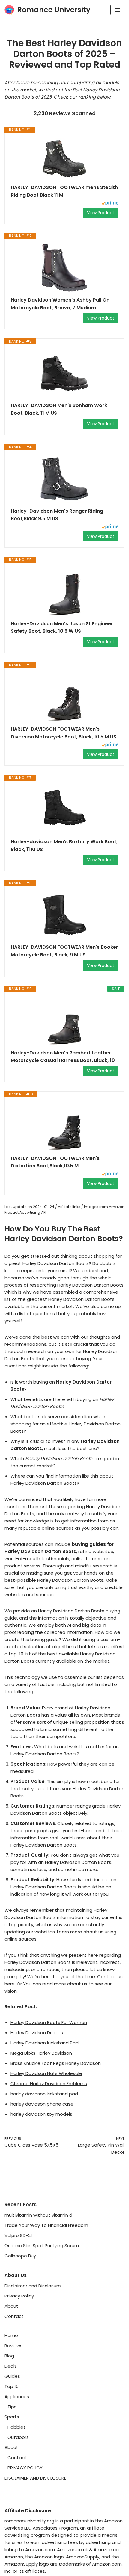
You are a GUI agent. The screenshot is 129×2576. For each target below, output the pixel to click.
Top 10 (12, 2386)
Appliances (17, 2396)
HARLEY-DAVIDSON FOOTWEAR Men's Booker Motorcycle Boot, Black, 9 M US (64, 951)
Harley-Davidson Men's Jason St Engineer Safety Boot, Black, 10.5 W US (62, 628)
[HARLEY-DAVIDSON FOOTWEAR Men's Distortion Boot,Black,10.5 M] (64, 1126)
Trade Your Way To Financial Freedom (46, 2225)
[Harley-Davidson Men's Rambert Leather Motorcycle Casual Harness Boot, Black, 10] (64, 1021)
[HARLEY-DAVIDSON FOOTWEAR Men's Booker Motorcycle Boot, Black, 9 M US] (64, 915)
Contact (14, 2316)
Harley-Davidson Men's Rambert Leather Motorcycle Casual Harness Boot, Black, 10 (63, 1057)
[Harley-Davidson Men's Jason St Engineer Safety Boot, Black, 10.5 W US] (64, 591)
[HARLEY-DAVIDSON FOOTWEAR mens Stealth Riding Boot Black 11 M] (64, 158)
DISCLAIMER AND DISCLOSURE (35, 2478)
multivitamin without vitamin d (38, 2215)
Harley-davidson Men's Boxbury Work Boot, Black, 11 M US (64, 846)
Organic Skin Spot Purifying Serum (42, 2246)
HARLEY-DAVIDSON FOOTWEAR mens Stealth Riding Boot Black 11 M (64, 191)
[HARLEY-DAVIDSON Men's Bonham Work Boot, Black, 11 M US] (64, 373)
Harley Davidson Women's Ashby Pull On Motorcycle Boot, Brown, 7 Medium (60, 304)
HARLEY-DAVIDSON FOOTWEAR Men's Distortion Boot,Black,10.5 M (55, 1162)
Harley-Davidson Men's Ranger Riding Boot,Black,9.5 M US (57, 515)
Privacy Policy (19, 2296)
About (11, 2306)
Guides (12, 2376)
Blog (9, 2356)
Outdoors (18, 2437)
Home (11, 2335)
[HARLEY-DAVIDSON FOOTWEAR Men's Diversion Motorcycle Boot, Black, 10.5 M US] (64, 697)
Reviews (13, 2346)
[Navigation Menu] (117, 10)
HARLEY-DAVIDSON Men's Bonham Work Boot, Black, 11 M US (59, 409)
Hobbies (17, 2427)
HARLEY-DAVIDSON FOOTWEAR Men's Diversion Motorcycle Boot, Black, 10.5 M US (64, 733)
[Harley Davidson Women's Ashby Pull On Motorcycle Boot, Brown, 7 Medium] (64, 268)
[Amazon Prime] (110, 204)
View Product (101, 213)
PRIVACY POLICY (25, 2468)
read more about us (65, 1984)
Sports (12, 2417)
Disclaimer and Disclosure (33, 2286)
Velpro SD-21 (18, 2235)
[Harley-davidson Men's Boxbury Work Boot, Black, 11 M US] (64, 809)
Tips (12, 2407)
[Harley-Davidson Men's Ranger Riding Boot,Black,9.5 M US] (64, 479)
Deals (11, 2366)
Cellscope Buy (20, 2256)
